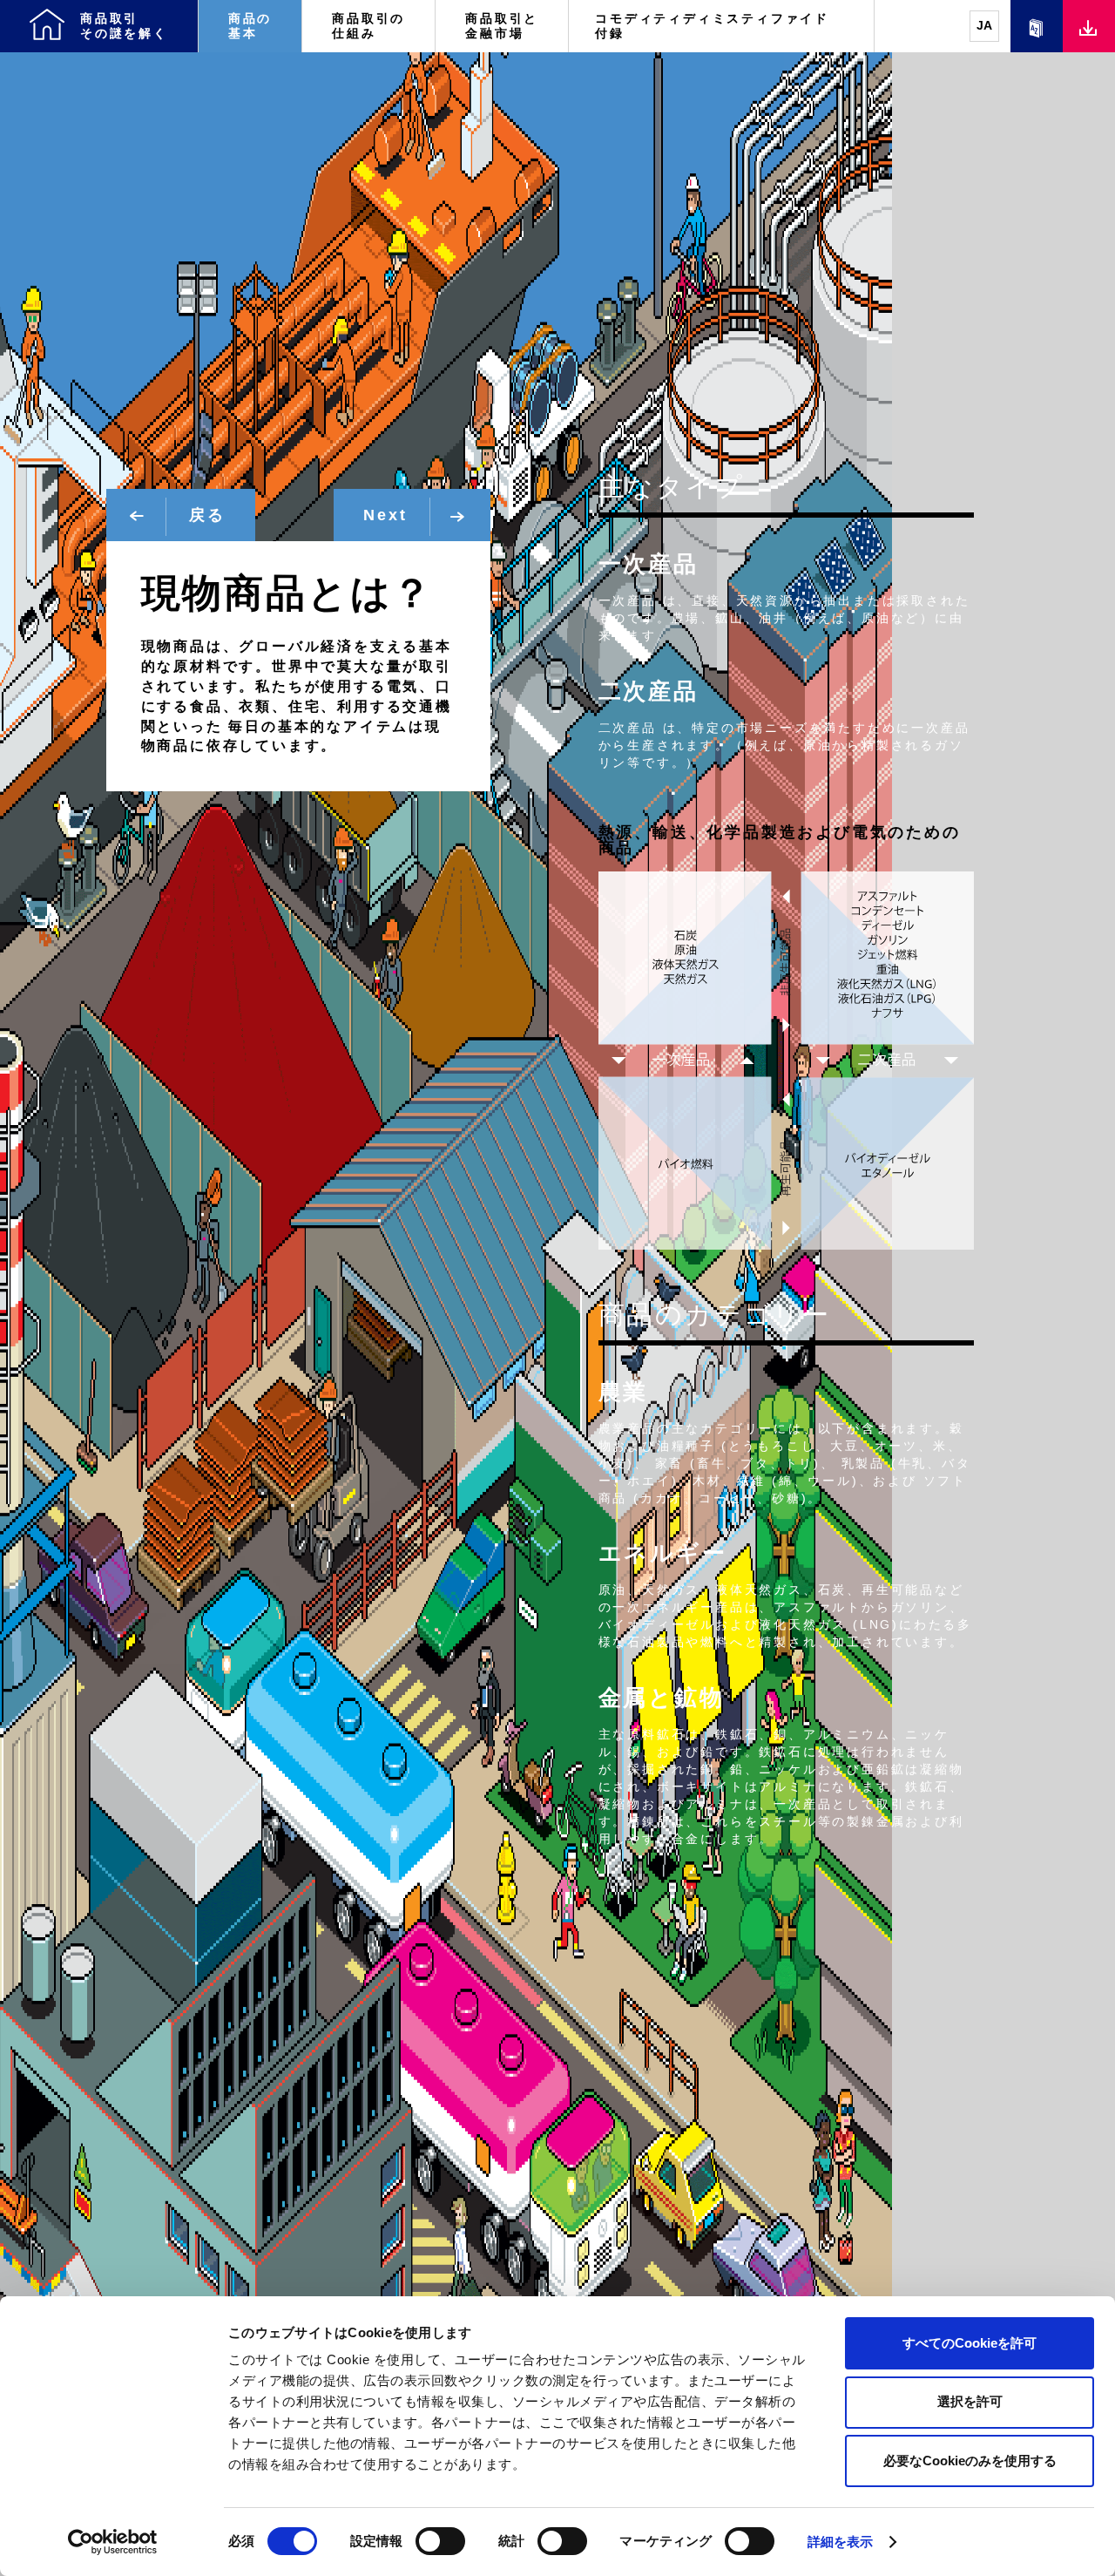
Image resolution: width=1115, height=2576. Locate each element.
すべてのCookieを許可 (970, 2343)
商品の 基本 (250, 26)
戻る (203, 515)
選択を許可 (970, 2401)
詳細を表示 (841, 2542)
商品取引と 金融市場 (502, 26)
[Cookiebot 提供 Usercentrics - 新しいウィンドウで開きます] (113, 2542)
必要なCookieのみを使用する (970, 2461)
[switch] (440, 2541)
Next (389, 515)
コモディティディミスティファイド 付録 (720, 26)
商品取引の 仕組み (368, 26)
